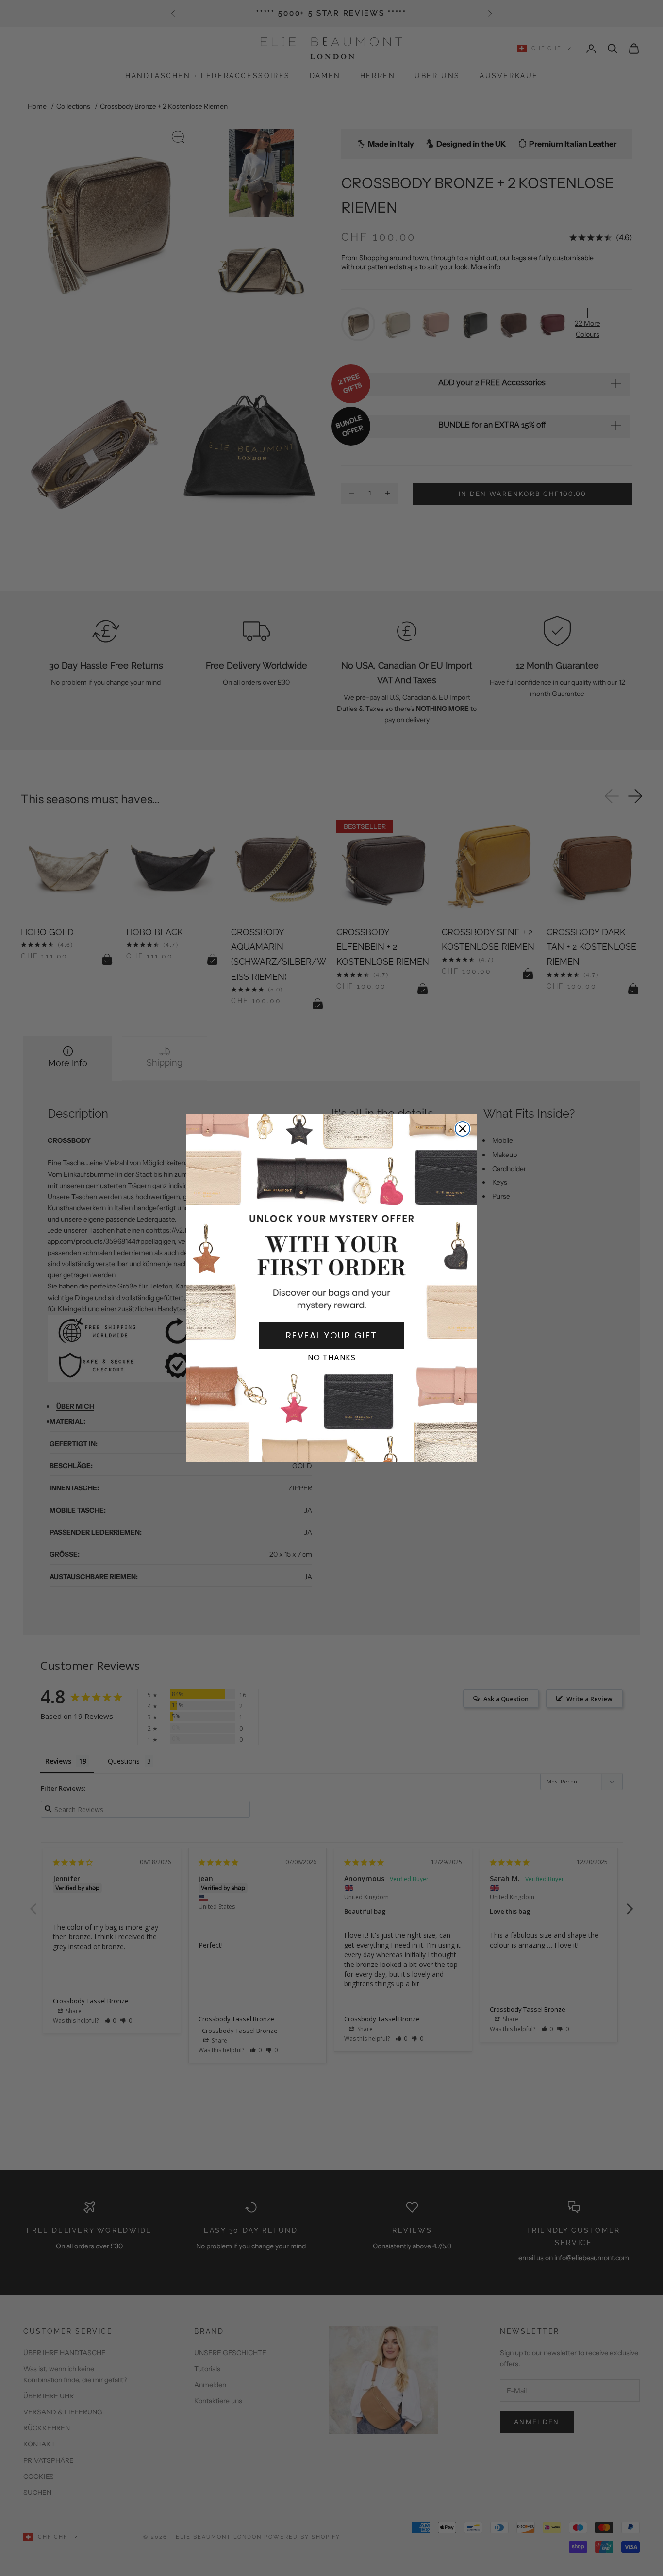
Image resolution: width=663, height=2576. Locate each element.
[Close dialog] (463, 1129)
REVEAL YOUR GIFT (331, 1335)
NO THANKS (332, 1358)
